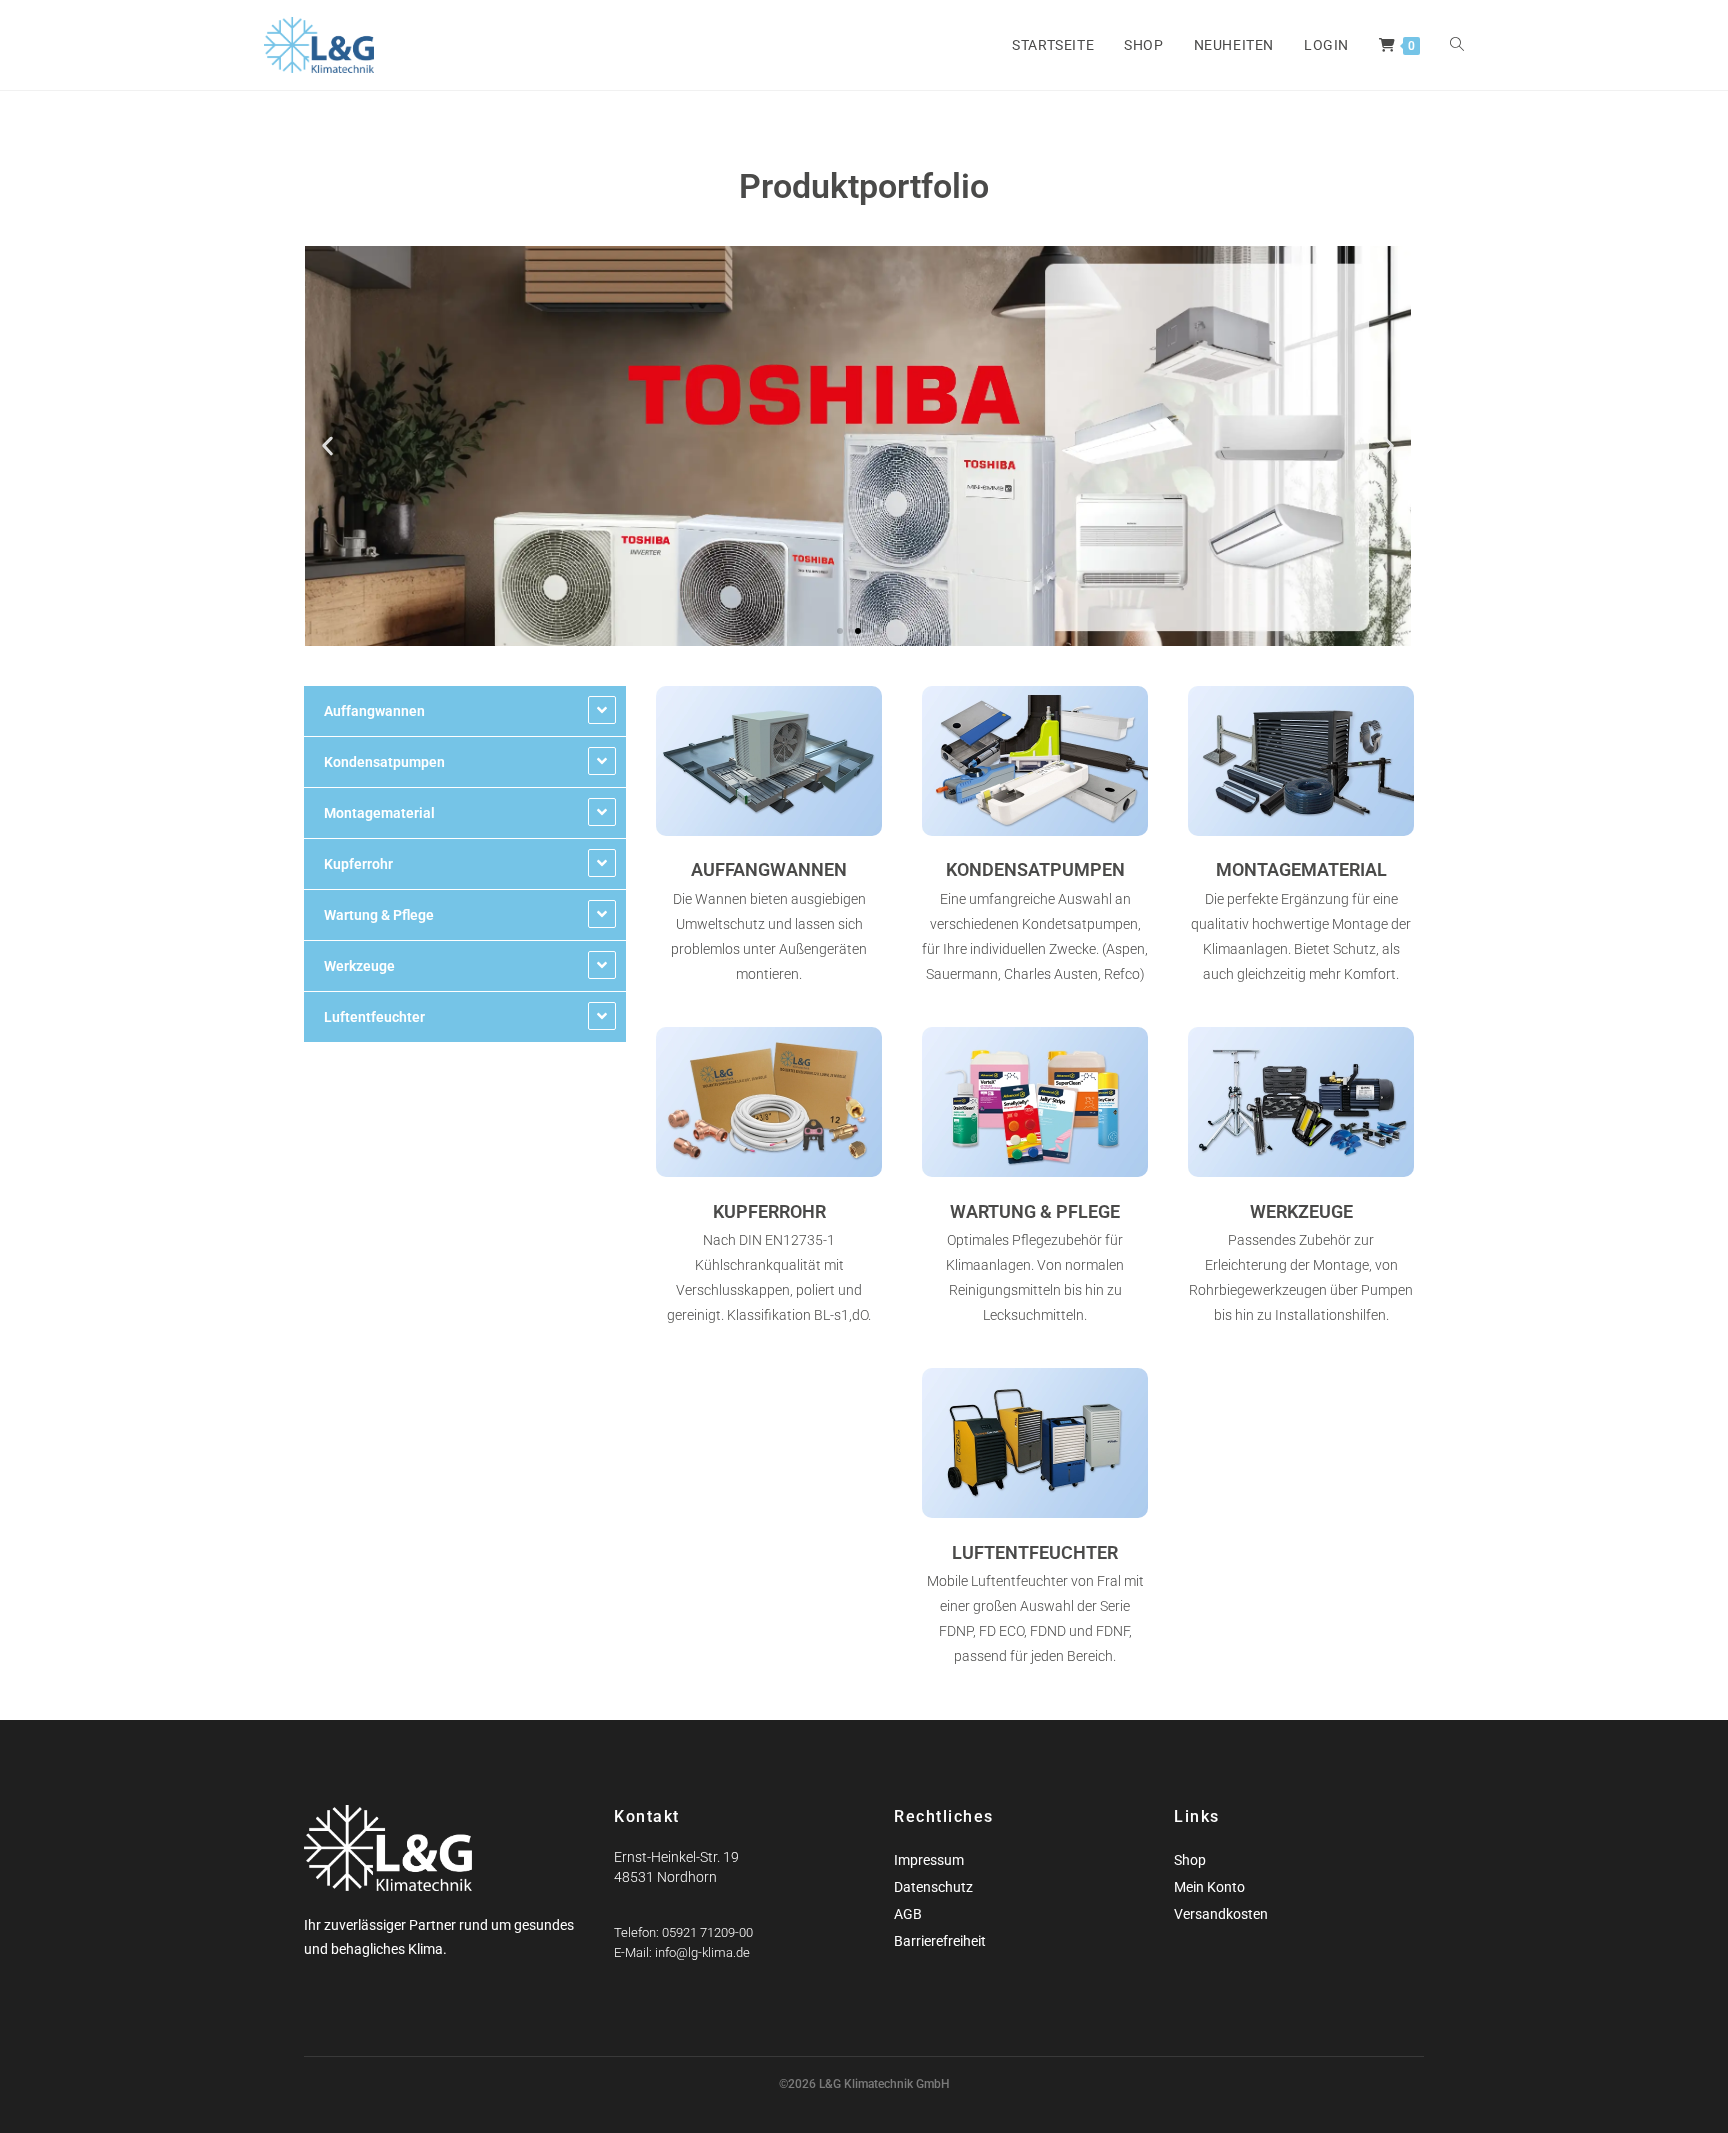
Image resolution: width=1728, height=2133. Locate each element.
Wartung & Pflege (379, 915)
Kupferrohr (358, 864)
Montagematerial (379, 813)
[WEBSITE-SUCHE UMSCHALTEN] (1457, 45)
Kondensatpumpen (384, 762)
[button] (327, 446)
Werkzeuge (359, 966)
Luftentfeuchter (374, 1017)
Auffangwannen (374, 711)
